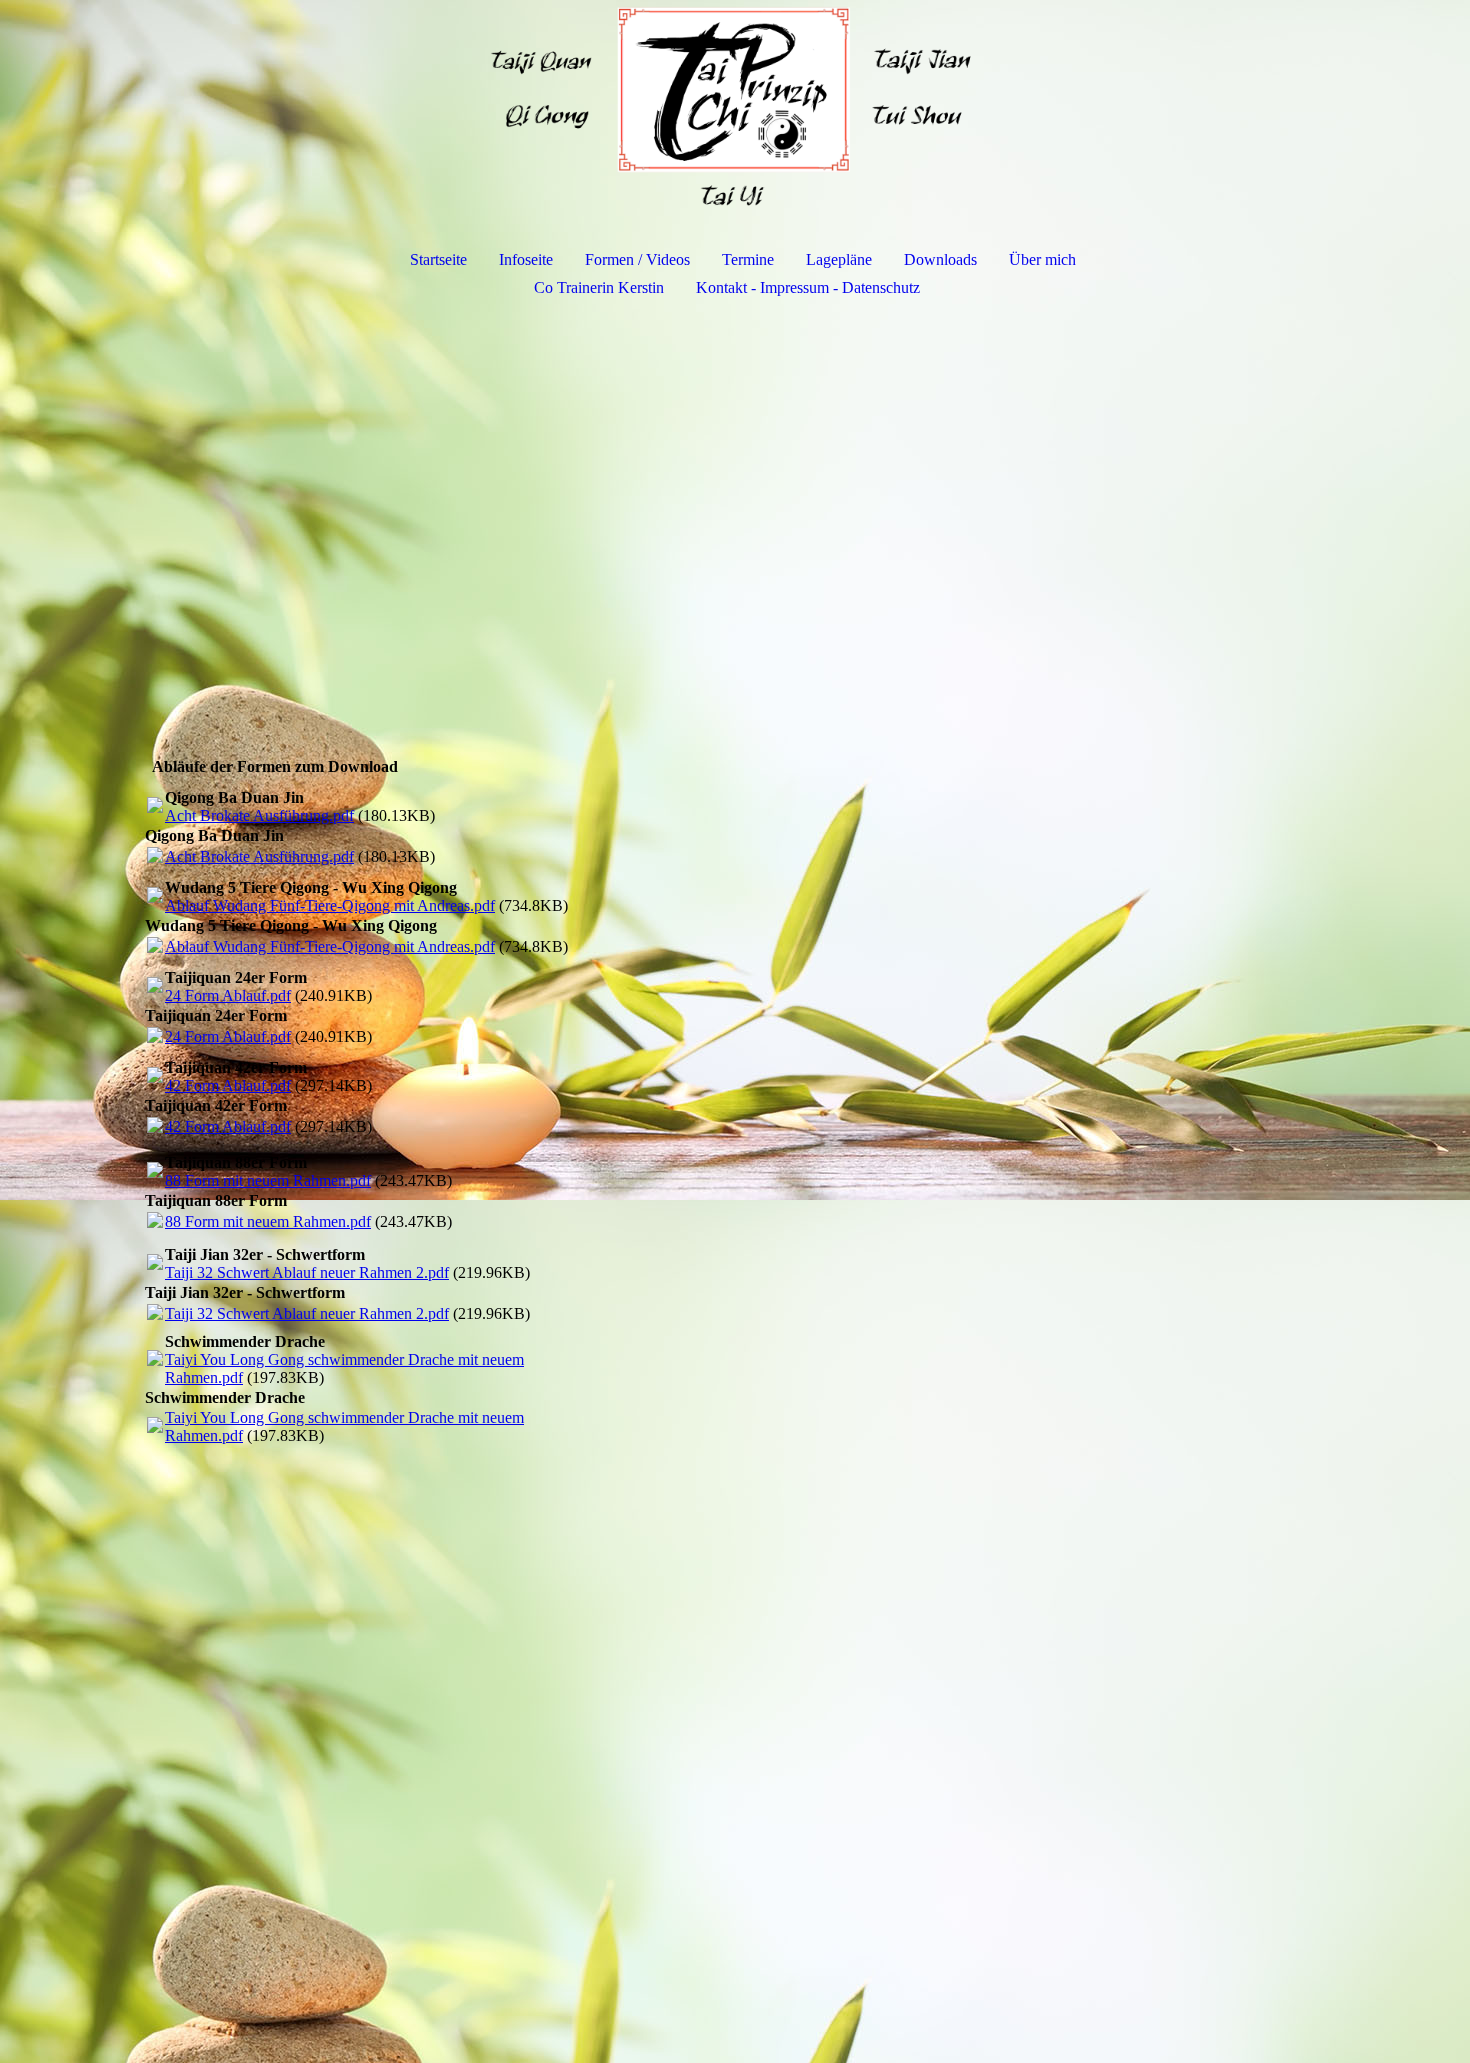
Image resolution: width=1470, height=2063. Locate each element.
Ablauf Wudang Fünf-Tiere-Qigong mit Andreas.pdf (330, 905)
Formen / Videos (637, 259)
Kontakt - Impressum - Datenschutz (808, 287)
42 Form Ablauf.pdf (228, 1085)
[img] (735, 106)
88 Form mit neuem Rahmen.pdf (268, 1180)
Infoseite (526, 259)
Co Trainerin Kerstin (599, 287)
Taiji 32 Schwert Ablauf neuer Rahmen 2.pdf (307, 1272)
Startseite (438, 259)
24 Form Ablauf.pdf (228, 995)
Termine (748, 259)
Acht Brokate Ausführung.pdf (259, 815)
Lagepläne (839, 259)
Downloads (940, 259)
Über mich (1042, 259)
